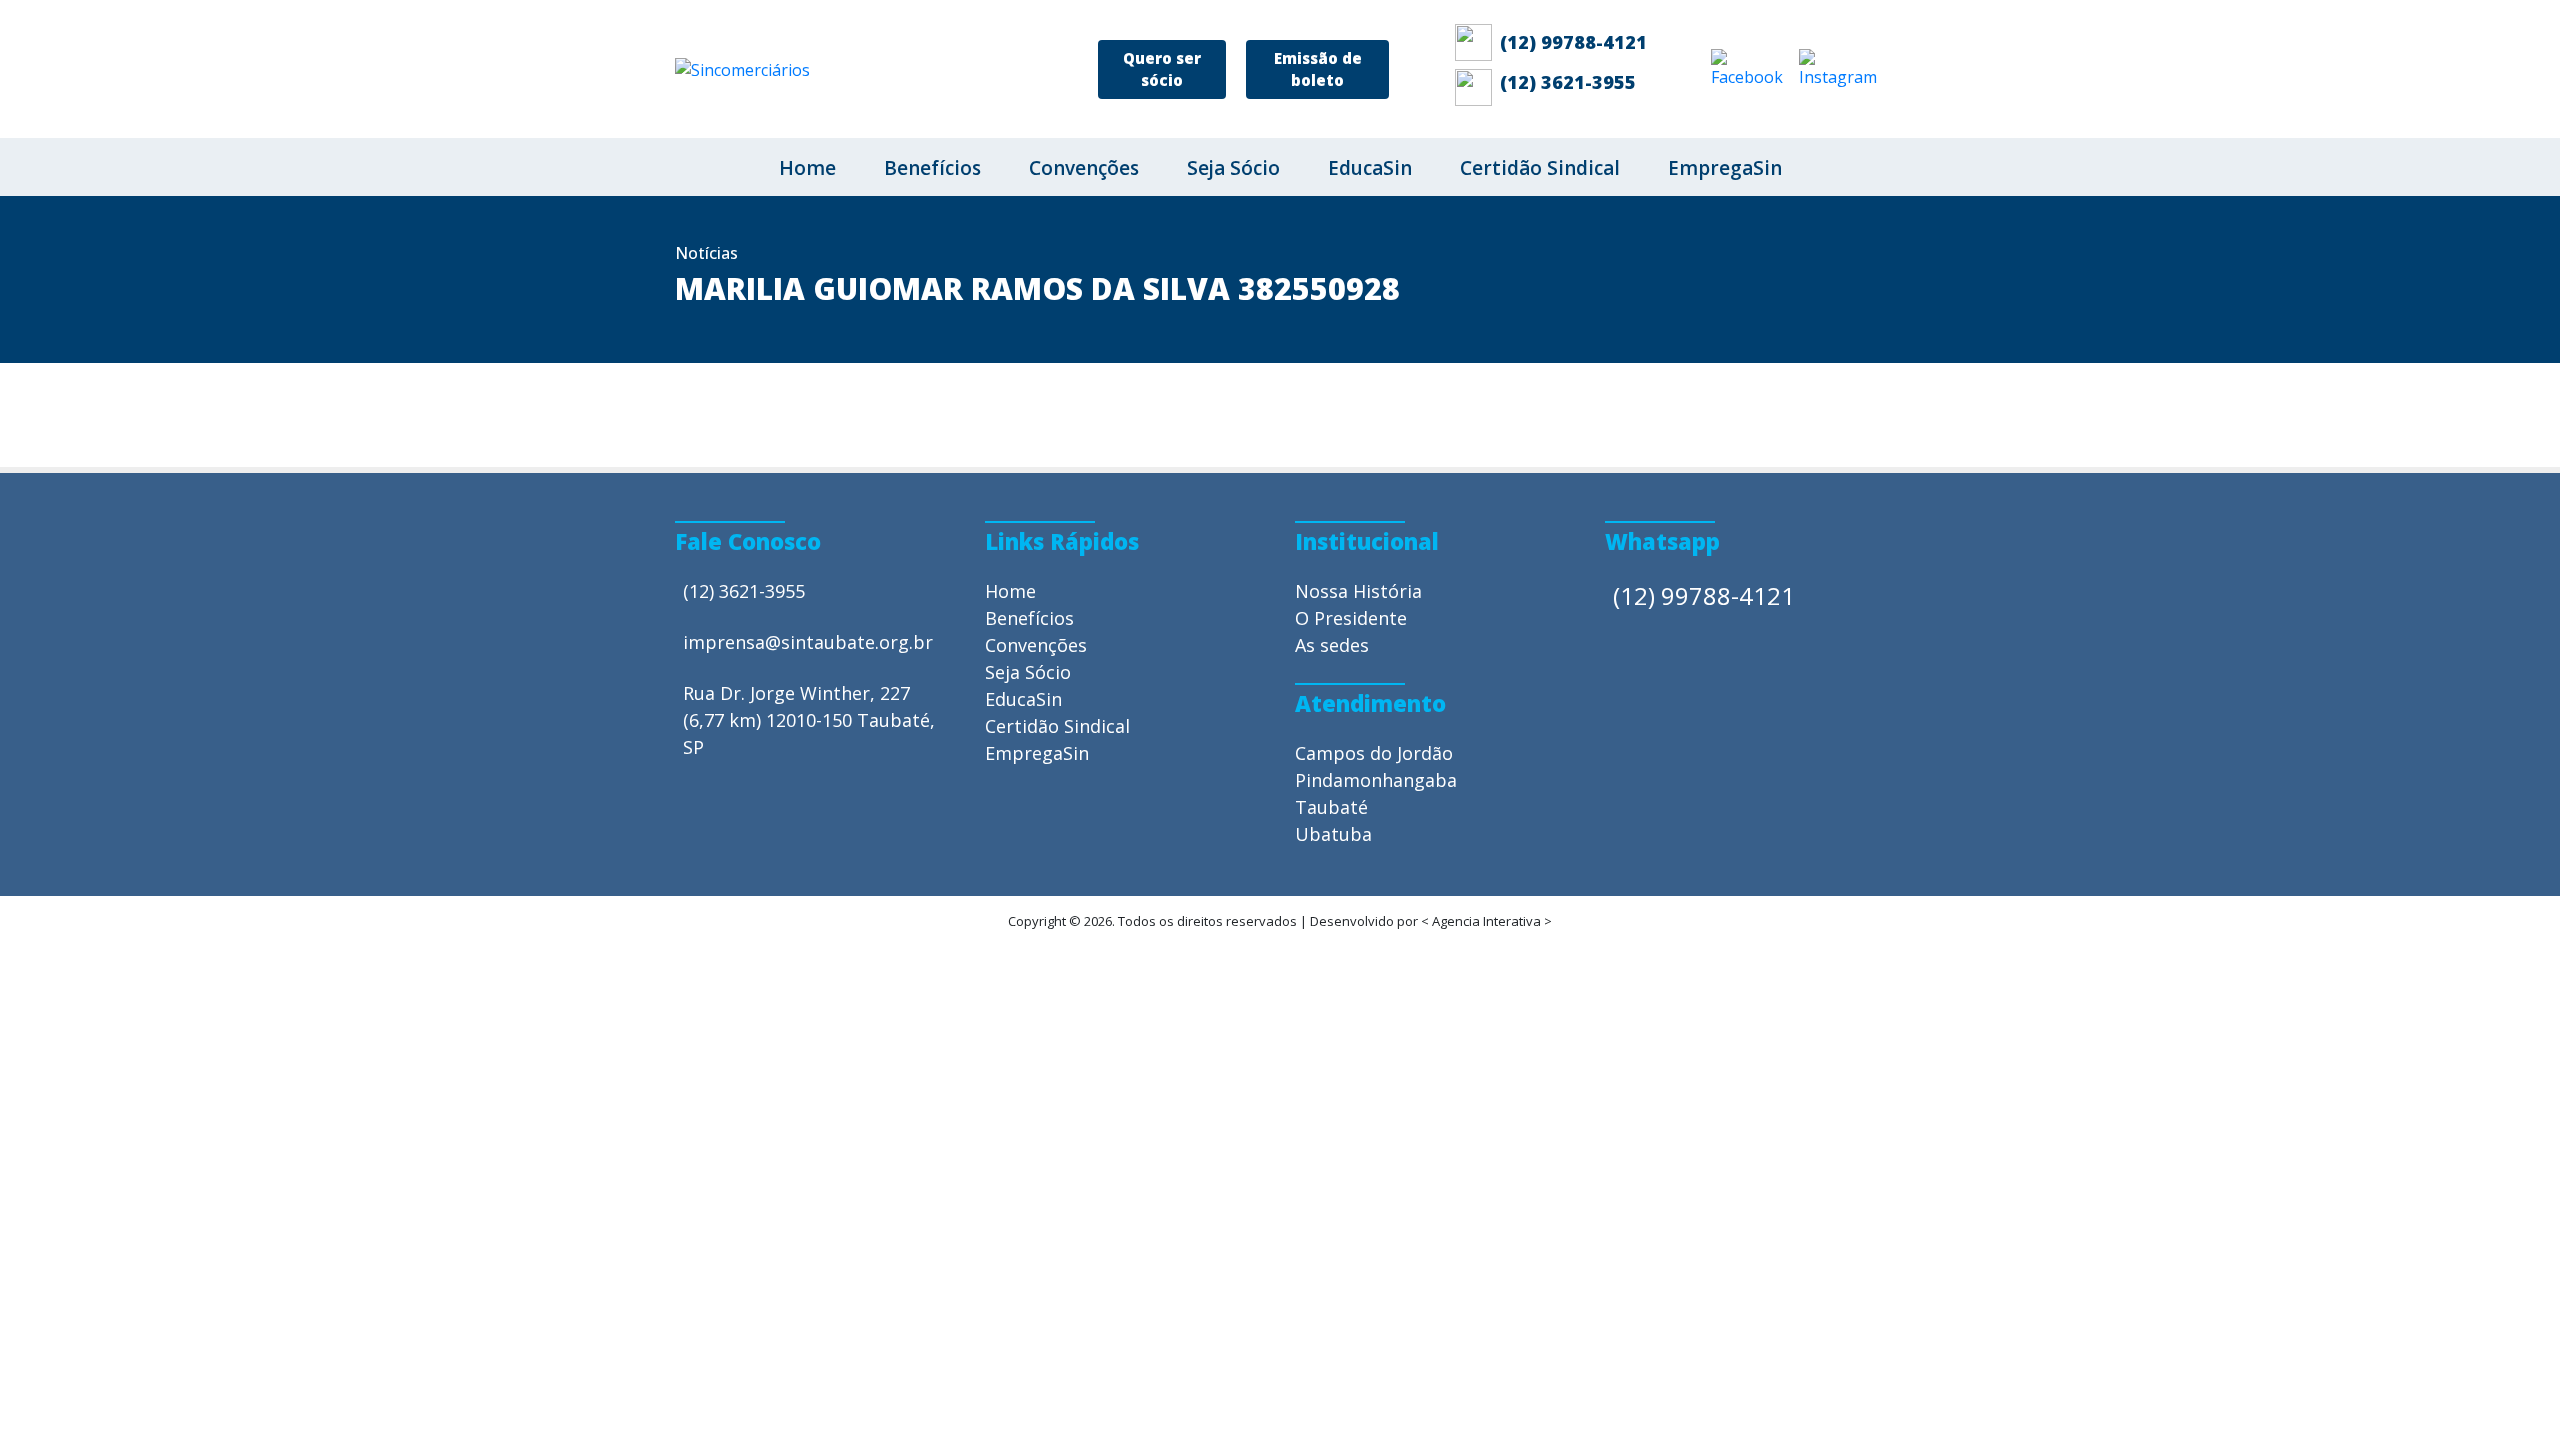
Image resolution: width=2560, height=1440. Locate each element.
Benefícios (932, 168)
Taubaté (1331, 807)
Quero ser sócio (1162, 69)
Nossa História (1358, 591)
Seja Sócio (1233, 168)
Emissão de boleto (1318, 69)
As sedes (1332, 645)
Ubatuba (1333, 834)
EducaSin (1370, 168)
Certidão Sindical (1540, 168)
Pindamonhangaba (1376, 780)
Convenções (1084, 168)
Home (807, 168)
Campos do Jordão (1374, 753)
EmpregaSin (1725, 168)
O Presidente (1351, 618)
